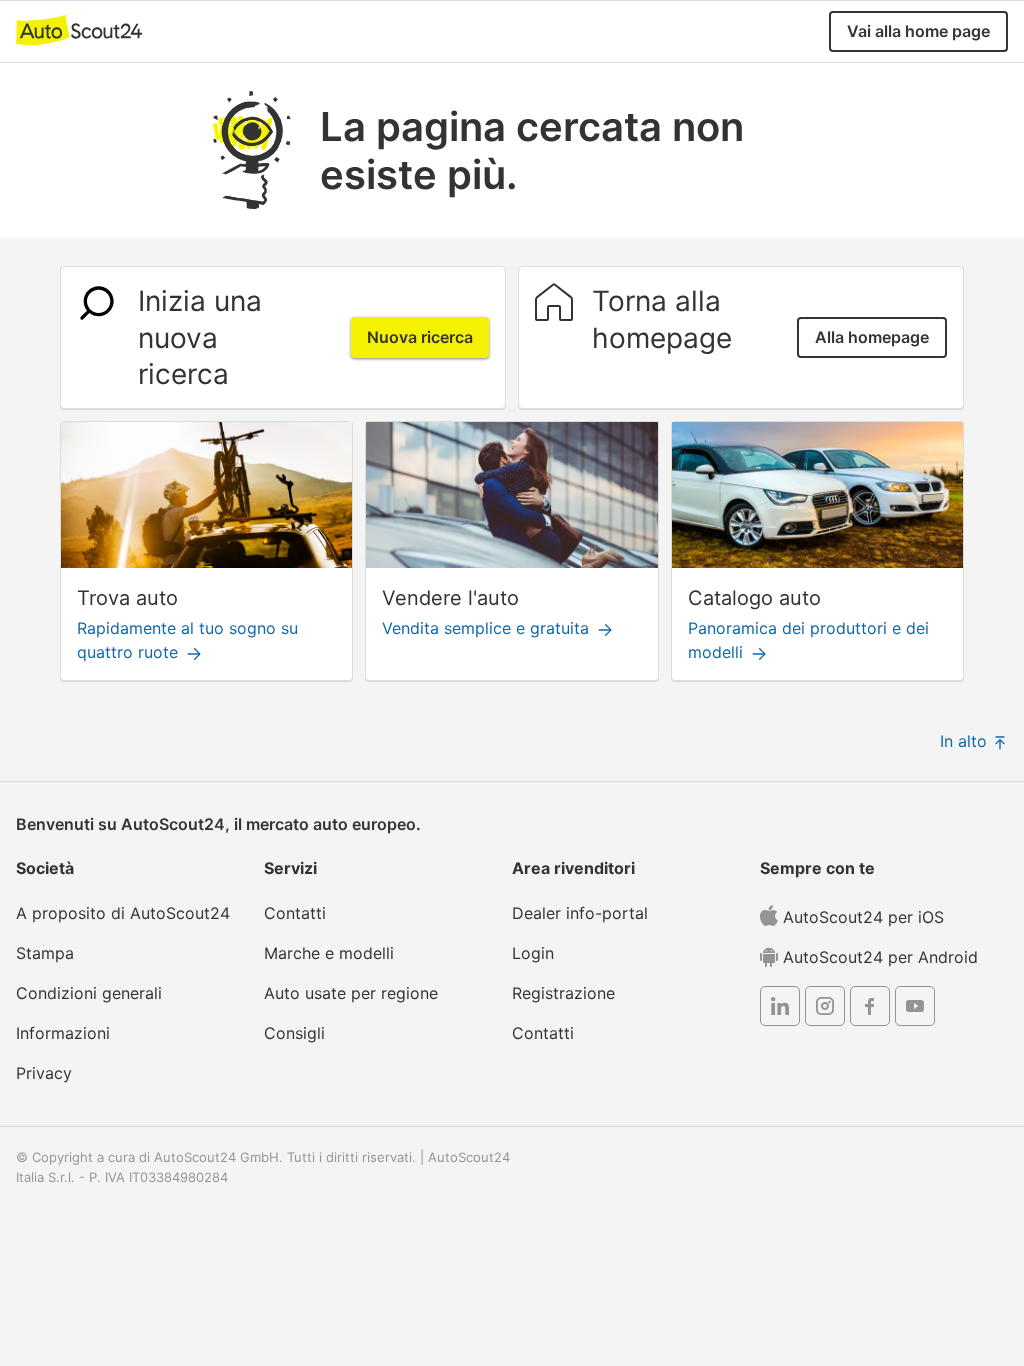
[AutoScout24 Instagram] (825, 1009)
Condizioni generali (89, 993)
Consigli (294, 1033)
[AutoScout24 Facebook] (870, 1009)
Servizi (290, 868)
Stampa (45, 953)
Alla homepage (872, 337)
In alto (966, 741)
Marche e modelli (329, 953)
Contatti (295, 913)
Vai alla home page (918, 31)
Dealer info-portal (580, 913)
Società (45, 868)
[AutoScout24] (79, 28)
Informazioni (63, 1033)
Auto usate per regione (351, 993)
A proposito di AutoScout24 (123, 913)
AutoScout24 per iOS (861, 917)
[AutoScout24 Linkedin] (780, 1009)
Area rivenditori (573, 868)
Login (533, 953)
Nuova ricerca (420, 337)
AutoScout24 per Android (878, 957)
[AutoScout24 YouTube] (915, 1009)
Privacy (44, 1073)
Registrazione (563, 993)
